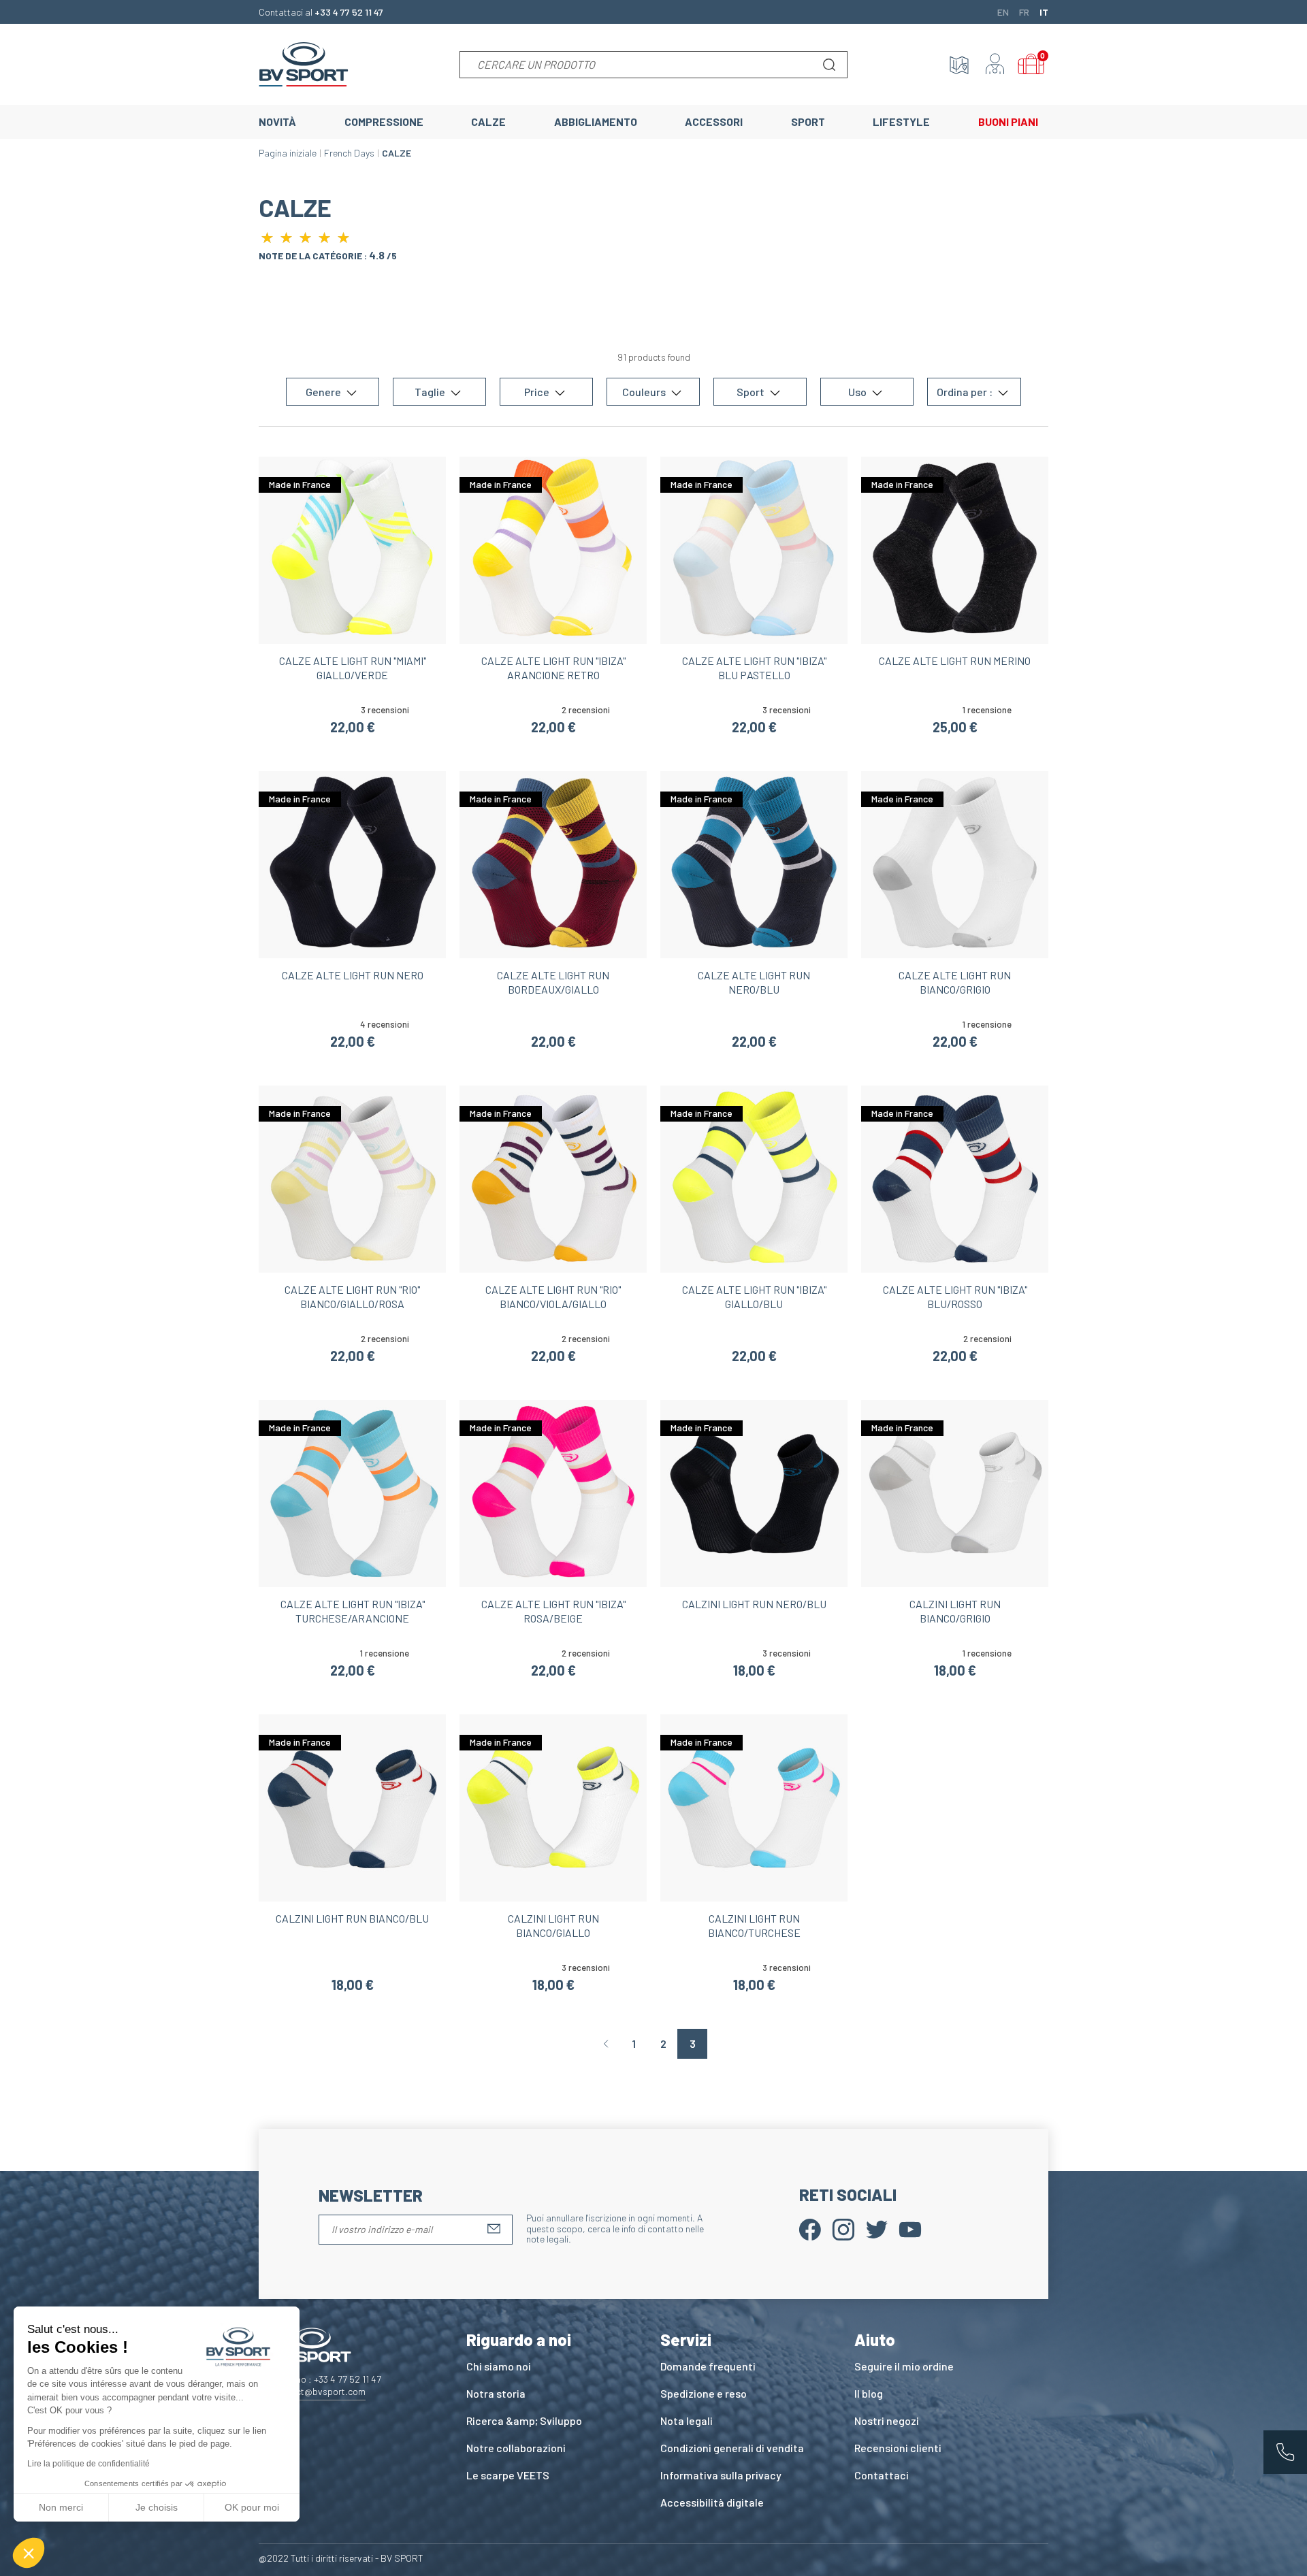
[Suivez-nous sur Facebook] (810, 2228)
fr (1024, 12)
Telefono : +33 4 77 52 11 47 (327, 2379)
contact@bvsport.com (319, 2391)
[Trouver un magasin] (959, 65)
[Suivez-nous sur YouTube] (910, 2228)
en (1003, 12)
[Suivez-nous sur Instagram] (843, 2228)
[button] (29, 2553)
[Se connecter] (995, 65)
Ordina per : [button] (966, 392)
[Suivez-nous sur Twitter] (877, 2228)
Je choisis (157, 2507)
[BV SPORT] (304, 63)
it (1044, 12)
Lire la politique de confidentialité (88, 2464)
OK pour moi (252, 2507)
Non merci (61, 2507)
